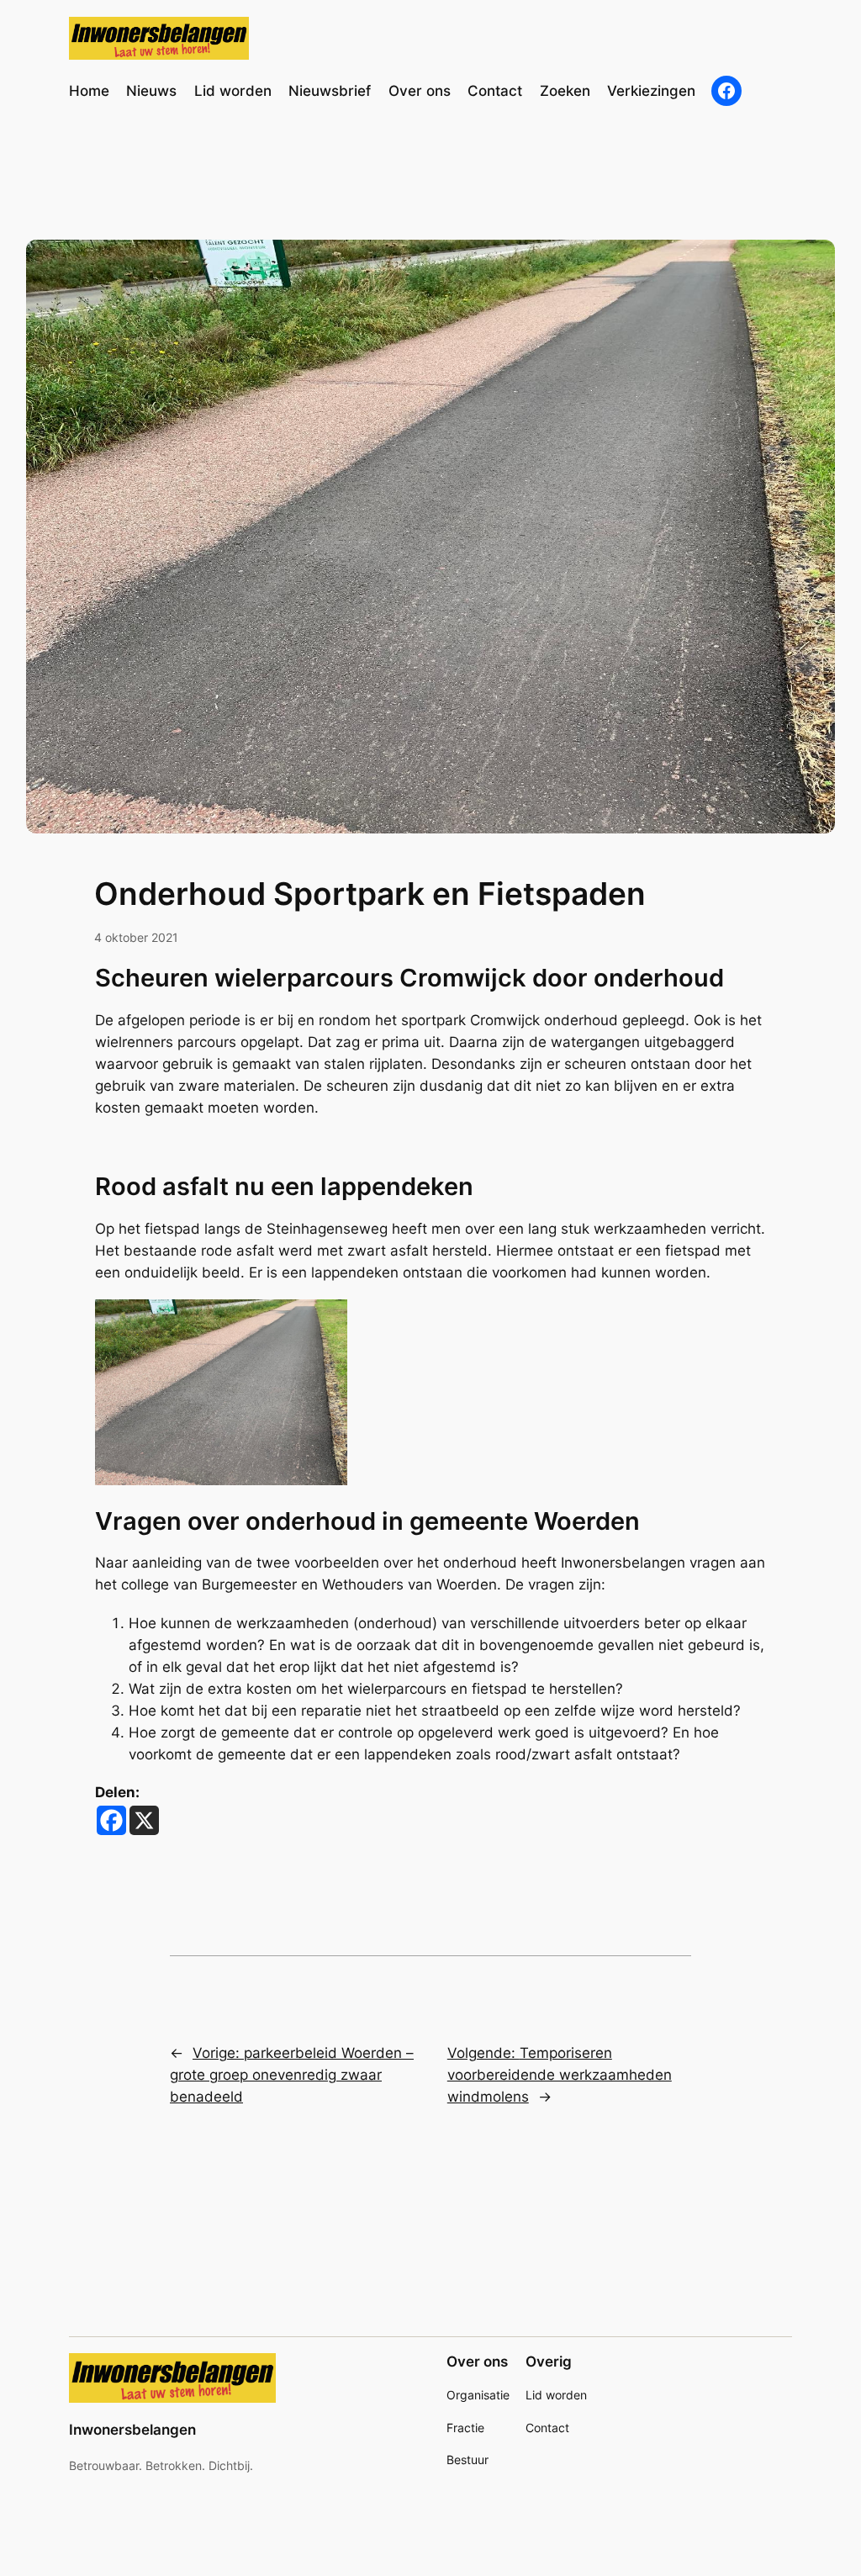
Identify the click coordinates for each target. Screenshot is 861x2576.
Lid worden (556, 2395)
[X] (144, 1820)
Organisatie (478, 2395)
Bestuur (467, 2460)
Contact (547, 2428)
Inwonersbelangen (132, 2430)
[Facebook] (111, 1820)
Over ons (477, 2362)
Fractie (465, 2428)
